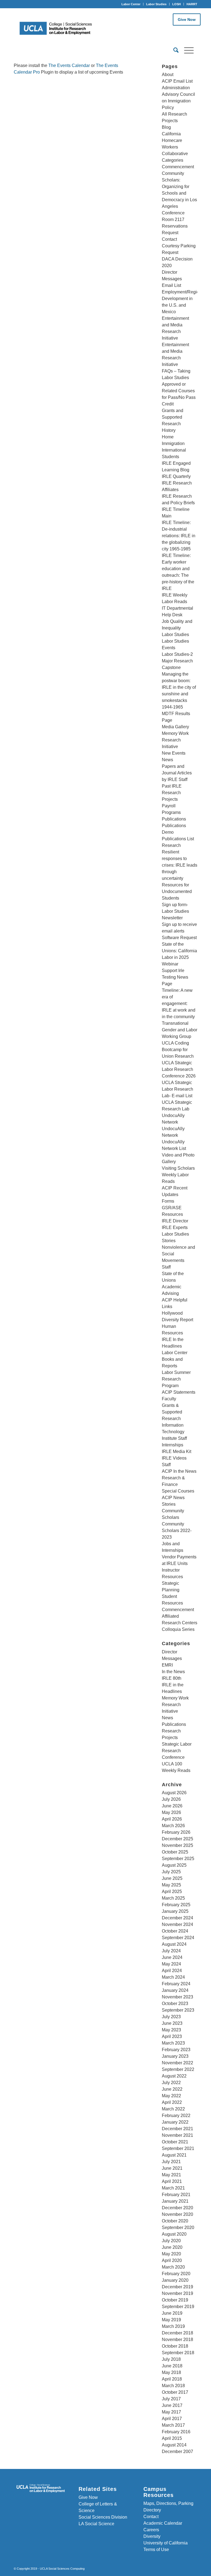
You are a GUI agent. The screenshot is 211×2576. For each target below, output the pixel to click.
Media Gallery (175, 727)
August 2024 (174, 1944)
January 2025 (175, 1911)
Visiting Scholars (178, 1168)
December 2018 (177, 2333)
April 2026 (172, 1819)
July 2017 (171, 2399)
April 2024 (172, 1971)
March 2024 (173, 1977)
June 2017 (172, 2405)
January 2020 (175, 2280)
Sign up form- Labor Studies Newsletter (175, 911)
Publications (174, 819)
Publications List (178, 839)
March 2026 (173, 1826)
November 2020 (177, 2214)
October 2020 (175, 2221)
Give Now (187, 19)
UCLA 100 (172, 1764)
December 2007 (177, 2452)
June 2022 (172, 2089)
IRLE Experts (175, 1227)
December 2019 (177, 2287)
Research (171, 845)
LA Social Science (96, 2524)
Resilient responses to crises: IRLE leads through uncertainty (180, 865)
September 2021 (178, 2148)
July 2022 (171, 2083)
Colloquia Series (178, 1629)
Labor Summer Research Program (176, 1379)
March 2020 (173, 2267)
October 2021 (175, 2142)
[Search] (173, 50)
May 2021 (171, 2175)
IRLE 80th (172, 1678)
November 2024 (177, 1924)
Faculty (169, 1399)
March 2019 (173, 2326)
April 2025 (172, 1892)
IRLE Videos (174, 1458)
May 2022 (171, 2096)
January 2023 (175, 2056)
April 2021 (172, 2181)
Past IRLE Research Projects (172, 793)
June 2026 (172, 1806)
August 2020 (174, 2234)
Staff (166, 1267)
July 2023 (171, 2017)
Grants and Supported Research (173, 417)
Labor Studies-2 (177, 654)
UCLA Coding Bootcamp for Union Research (178, 1050)
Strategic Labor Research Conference (177, 1751)
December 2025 (177, 1839)
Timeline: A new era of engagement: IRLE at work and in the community (179, 1003)
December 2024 (177, 1918)
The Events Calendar (69, 65)
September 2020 (178, 2228)
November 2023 (177, 1997)
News (167, 760)
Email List (171, 285)
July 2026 (171, 1799)
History (169, 430)
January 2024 (175, 1990)
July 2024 (171, 1951)
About (168, 75)
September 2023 (178, 2010)
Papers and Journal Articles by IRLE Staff (177, 773)
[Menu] (186, 50)
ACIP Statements (179, 1392)
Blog (166, 127)
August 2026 (174, 1793)
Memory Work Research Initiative (175, 740)
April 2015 (172, 2438)
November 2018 (177, 2340)
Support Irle (173, 971)
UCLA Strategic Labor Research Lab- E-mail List (177, 1089)
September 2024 (178, 1938)
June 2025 (172, 1878)
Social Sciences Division (103, 2517)
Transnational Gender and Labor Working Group (180, 1030)
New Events (174, 753)
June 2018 (172, 2366)
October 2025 (175, 1852)
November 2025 (177, 1845)
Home (168, 437)
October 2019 (175, 2300)
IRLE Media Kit (177, 1451)
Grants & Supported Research (172, 1412)
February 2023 (176, 2050)
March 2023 (173, 2043)
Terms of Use (156, 2550)
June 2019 (172, 2313)
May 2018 (171, 2372)
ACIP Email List (177, 81)
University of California (166, 2543)
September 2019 (178, 2307)
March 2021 (173, 2188)
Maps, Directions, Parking (168, 2503)
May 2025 (171, 1885)
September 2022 (178, 2069)
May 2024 (171, 1964)
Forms (168, 1201)
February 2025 (176, 1905)
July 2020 (171, 2241)
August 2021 (174, 2155)
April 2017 (172, 2419)
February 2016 (176, 2432)
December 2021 (177, 2129)
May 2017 (171, 2412)
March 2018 (173, 2386)
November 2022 (177, 2063)
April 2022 (172, 2102)
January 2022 (175, 2122)
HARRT (192, 4)
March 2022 (173, 2109)
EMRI (167, 1665)
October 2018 (175, 2346)
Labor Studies (156, 4)
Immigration (173, 443)
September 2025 (178, 1859)
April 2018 (172, 2379)
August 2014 (174, 2445)
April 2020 (172, 2260)
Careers (151, 2530)
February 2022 (176, 2116)
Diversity (152, 2536)
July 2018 (171, 2359)
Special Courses (178, 1491)
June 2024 (172, 1957)
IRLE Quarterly (176, 476)
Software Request (179, 938)
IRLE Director (175, 1221)
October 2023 (175, 2004)
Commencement (178, 167)
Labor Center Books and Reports (175, 1359)
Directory (152, 2510)
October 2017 (175, 2392)
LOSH (177, 4)
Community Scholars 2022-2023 (177, 1531)
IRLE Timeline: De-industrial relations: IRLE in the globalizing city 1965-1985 (179, 536)
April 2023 (172, 2036)
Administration (176, 88)
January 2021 (175, 2201)
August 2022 (174, 2076)
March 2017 (173, 2425)
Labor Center (131, 4)
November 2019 (177, 2293)
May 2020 (171, 2254)
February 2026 (176, 1832)
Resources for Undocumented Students (177, 891)
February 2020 (176, 2274)
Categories (173, 160)
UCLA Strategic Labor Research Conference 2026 (179, 1069)
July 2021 (171, 2162)
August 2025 (174, 1865)
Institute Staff (174, 1438)
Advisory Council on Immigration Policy (178, 101)
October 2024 (175, 1931)
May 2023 (171, 2030)
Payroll (169, 806)
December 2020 (177, 2208)
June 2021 (172, 2168)
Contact (169, 239)
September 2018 (178, 2353)
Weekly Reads (176, 1770)
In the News (173, 1672)
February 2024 (176, 1984)
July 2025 (171, 1872)
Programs (171, 812)
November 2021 (177, 2135)
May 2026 (171, 1812)
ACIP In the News (179, 1471)
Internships (173, 1445)
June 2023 (172, 2023)
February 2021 (176, 2195)
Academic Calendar (163, 2523)
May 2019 (171, 2320)
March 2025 (173, 1898)
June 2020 (172, 2247)
